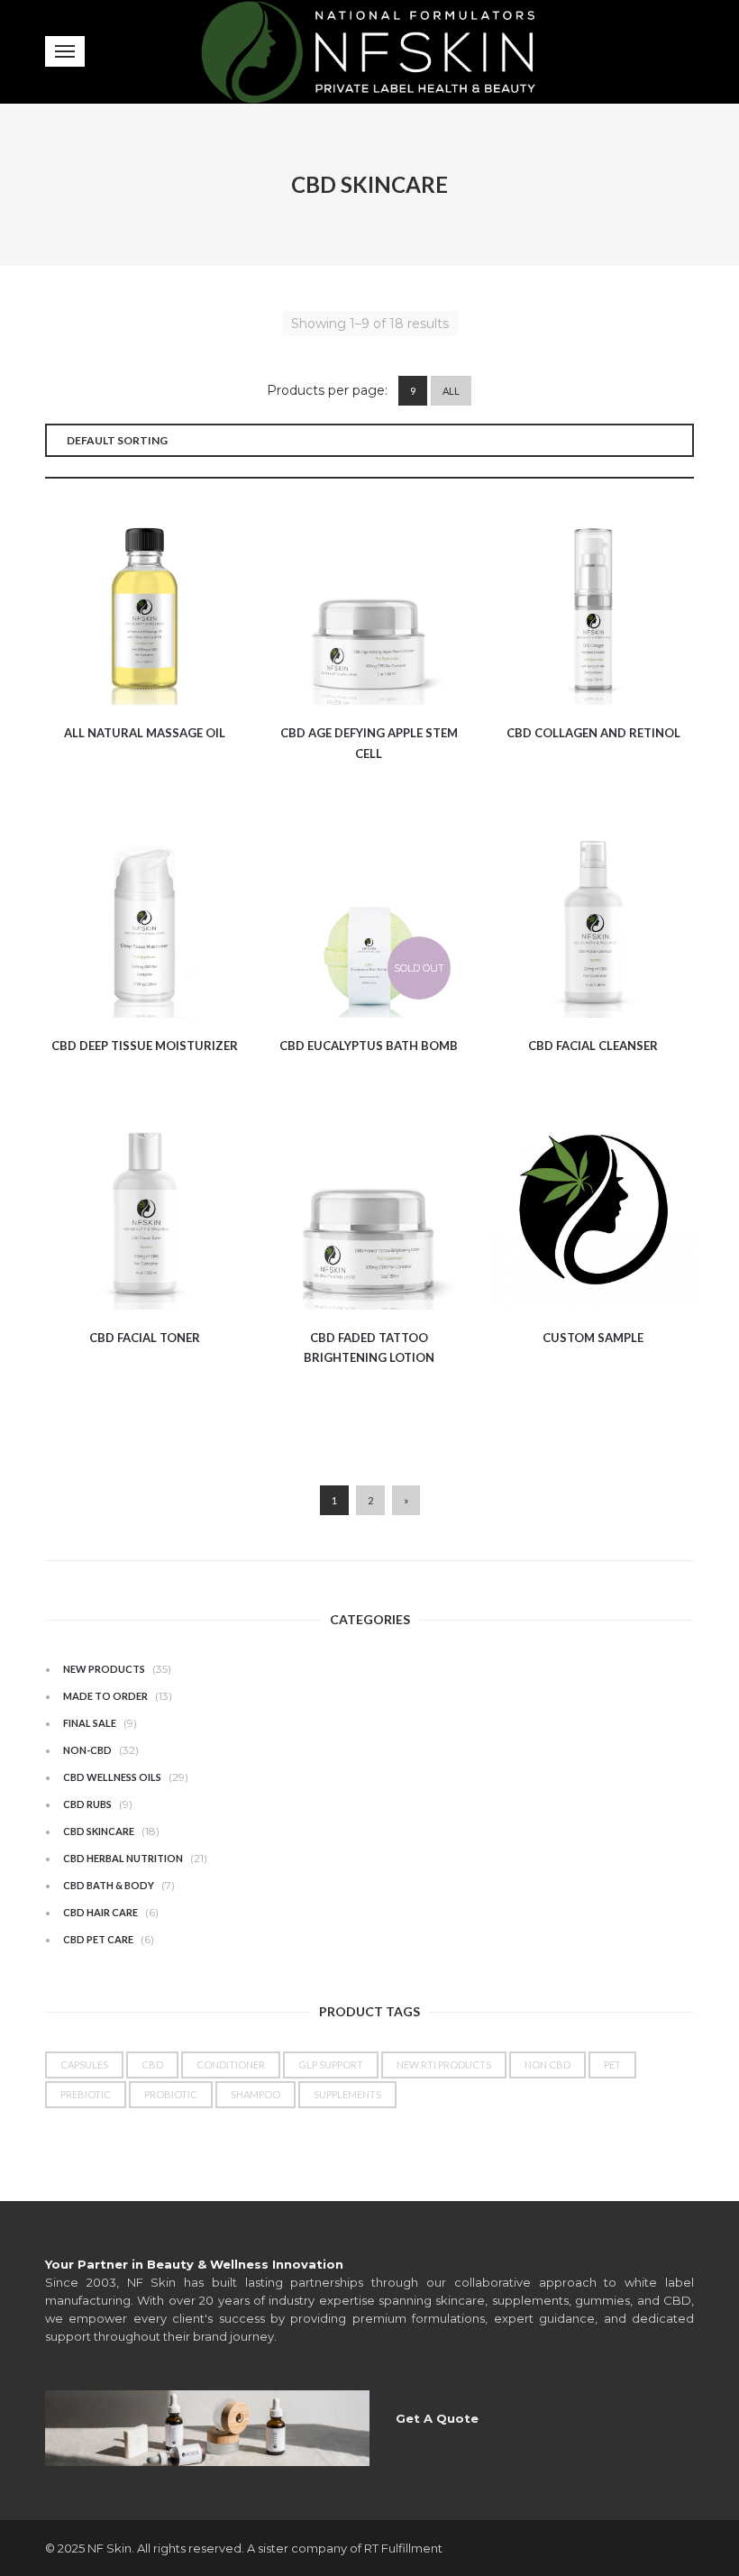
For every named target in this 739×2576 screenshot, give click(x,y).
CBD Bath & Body (109, 1885)
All (451, 391)
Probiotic (171, 2094)
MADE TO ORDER (105, 1696)
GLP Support (331, 2064)
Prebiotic (86, 2094)
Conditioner (231, 2064)
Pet (612, 2064)
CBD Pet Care (98, 1939)
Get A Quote (437, 2418)
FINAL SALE (90, 1723)
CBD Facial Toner (145, 1338)
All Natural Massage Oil (145, 733)
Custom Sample (593, 1338)
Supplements (347, 2094)
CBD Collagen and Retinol (593, 733)
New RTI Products (444, 2064)
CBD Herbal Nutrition (123, 1858)
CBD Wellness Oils (112, 1777)
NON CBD (547, 2064)
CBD (152, 2064)
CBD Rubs (87, 1804)
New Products (104, 1669)
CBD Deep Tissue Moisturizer (145, 1046)
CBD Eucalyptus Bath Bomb (369, 1046)
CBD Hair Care (100, 1912)
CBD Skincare (99, 1831)
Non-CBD (87, 1750)
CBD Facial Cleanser (593, 1046)
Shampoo (255, 2094)
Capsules (84, 2064)
